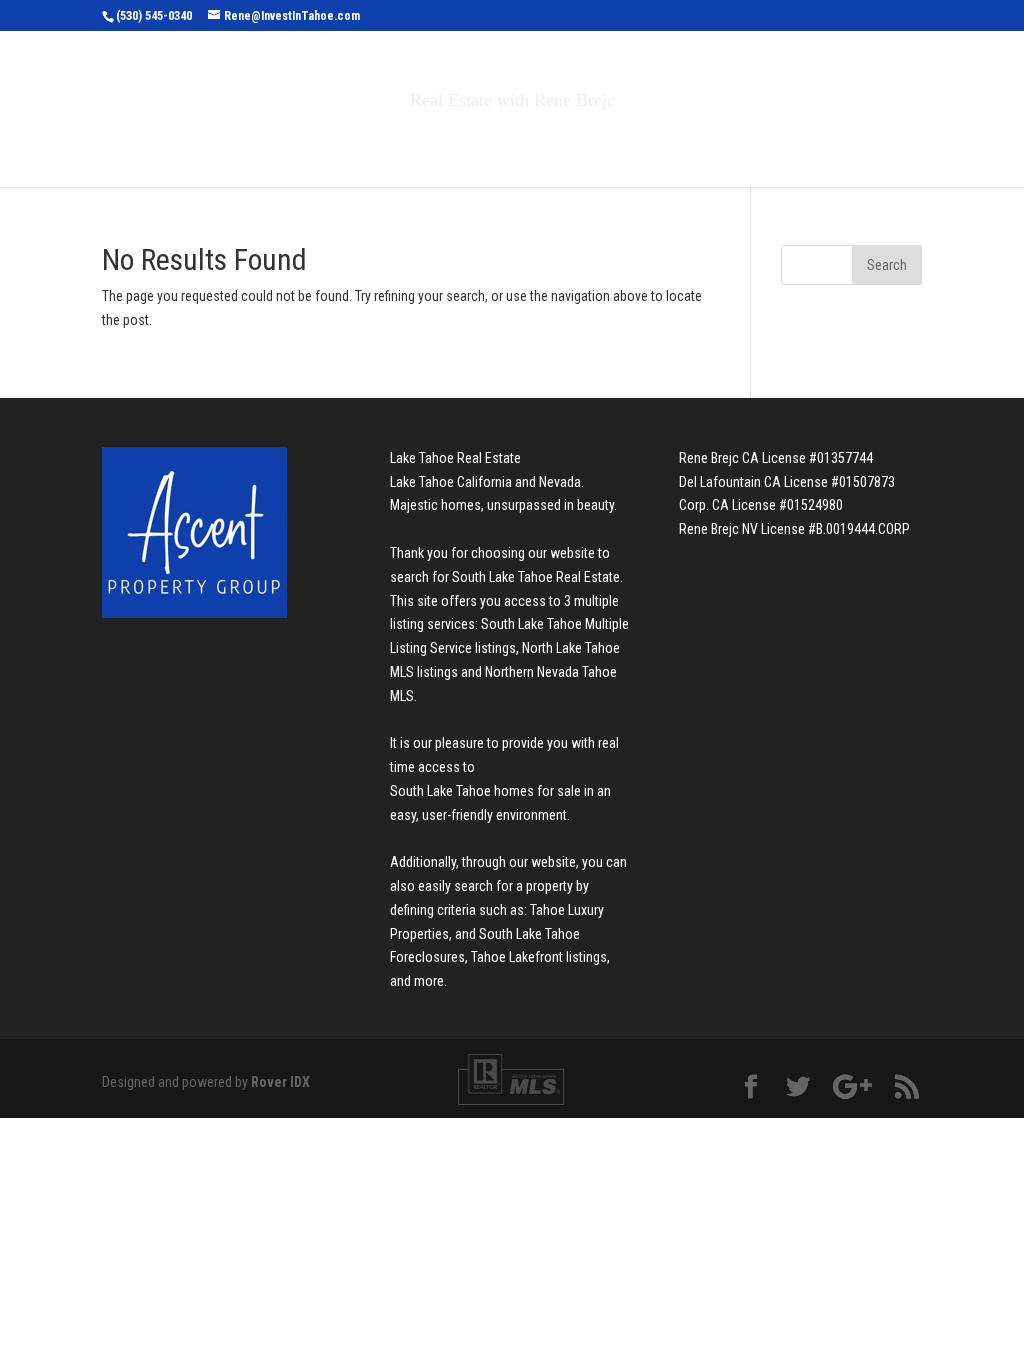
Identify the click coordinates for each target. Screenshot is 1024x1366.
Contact (761, 142)
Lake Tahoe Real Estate (455, 458)
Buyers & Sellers (522, 142)
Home (210, 142)
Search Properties (334, 142)
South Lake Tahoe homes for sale (485, 791)
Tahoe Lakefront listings (539, 957)
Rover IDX (280, 1082)
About (660, 142)
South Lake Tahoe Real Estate (536, 577)
